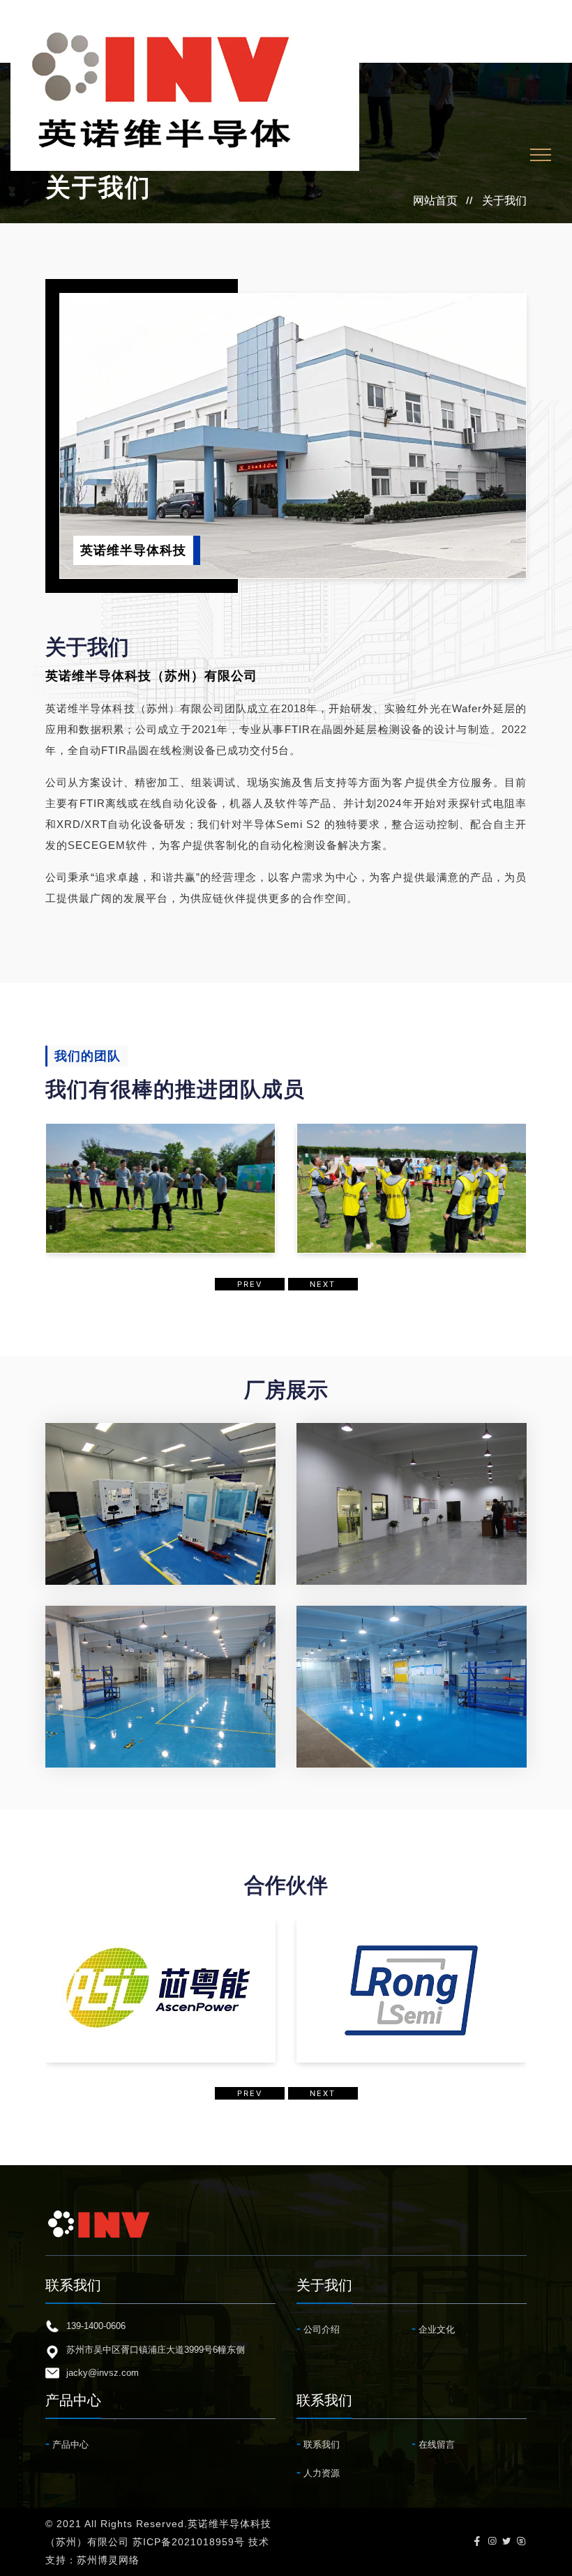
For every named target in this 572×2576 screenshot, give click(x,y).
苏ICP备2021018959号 (189, 2542)
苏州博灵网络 (108, 2560)
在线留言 (433, 2443)
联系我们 (318, 2443)
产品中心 (67, 2443)
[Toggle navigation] (541, 155)
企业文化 (433, 2328)
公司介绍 (318, 2328)
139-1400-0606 (96, 2326)
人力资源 (318, 2472)
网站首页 (435, 201)
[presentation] (250, 1285)
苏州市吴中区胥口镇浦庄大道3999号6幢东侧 (156, 2350)
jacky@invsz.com (103, 2373)
